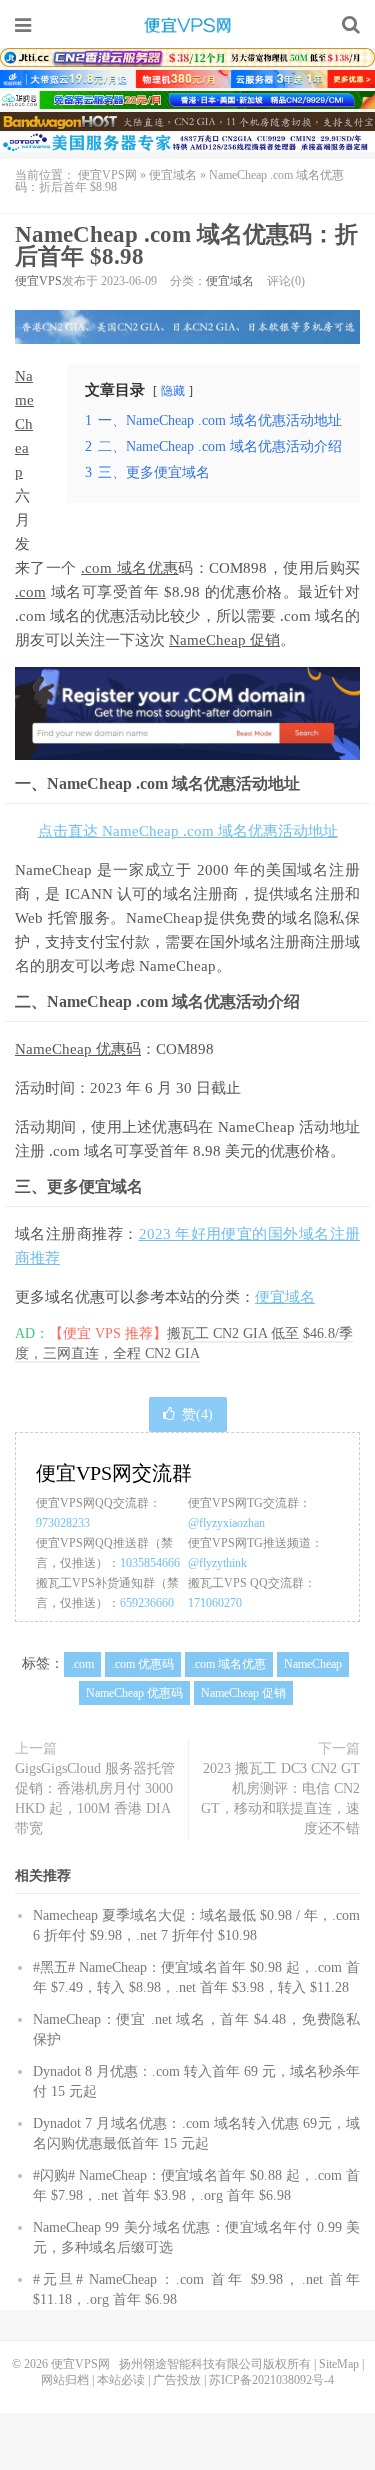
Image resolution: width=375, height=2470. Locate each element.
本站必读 (121, 2380)
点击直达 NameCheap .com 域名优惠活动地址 (188, 831)
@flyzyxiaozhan (226, 1523)
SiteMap (339, 2364)
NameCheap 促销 (224, 640)
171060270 (215, 1603)
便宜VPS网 (188, 25)
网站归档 (65, 2380)
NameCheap (24, 424)
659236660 (147, 1603)
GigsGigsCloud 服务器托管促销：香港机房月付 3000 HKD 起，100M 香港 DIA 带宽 (95, 1798)
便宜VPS (38, 281)
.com (30, 592)
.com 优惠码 (143, 1664)
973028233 (63, 1523)
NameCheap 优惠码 (78, 1049)
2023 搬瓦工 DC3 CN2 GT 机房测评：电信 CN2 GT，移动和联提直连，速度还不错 (280, 1798)
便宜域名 (173, 175)
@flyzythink (217, 1563)
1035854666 (150, 1563)
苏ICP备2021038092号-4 (271, 2380)
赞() (197, 1414)
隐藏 (173, 391)
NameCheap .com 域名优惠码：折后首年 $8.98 (186, 245)
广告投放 (177, 2380)
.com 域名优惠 (129, 568)
